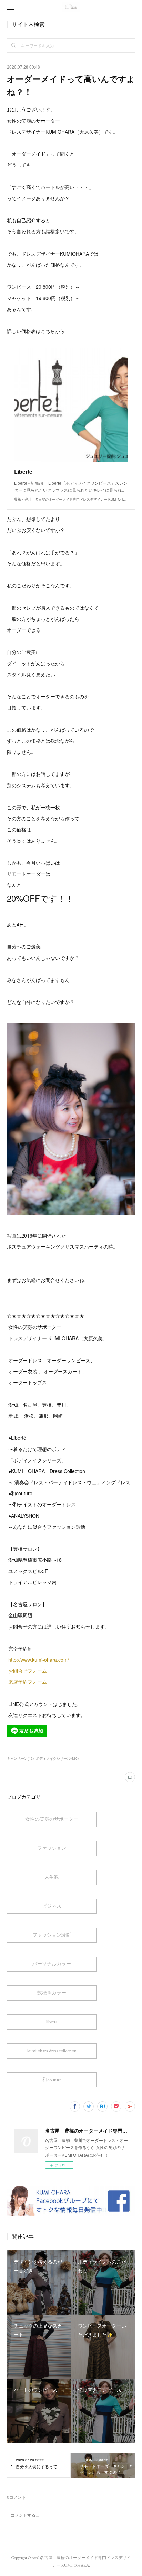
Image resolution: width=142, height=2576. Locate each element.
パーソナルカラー (52, 1964)
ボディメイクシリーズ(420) (57, 1758)
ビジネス (52, 1906)
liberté (52, 2022)
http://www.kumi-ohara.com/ (39, 1660)
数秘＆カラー (52, 1993)
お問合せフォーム (28, 1671)
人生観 (52, 1877)
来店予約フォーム (28, 1682)
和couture (52, 2080)
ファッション (52, 1848)
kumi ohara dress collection (52, 2051)
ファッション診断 (52, 1935)
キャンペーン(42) (20, 1758)
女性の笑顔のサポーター (52, 1819)
